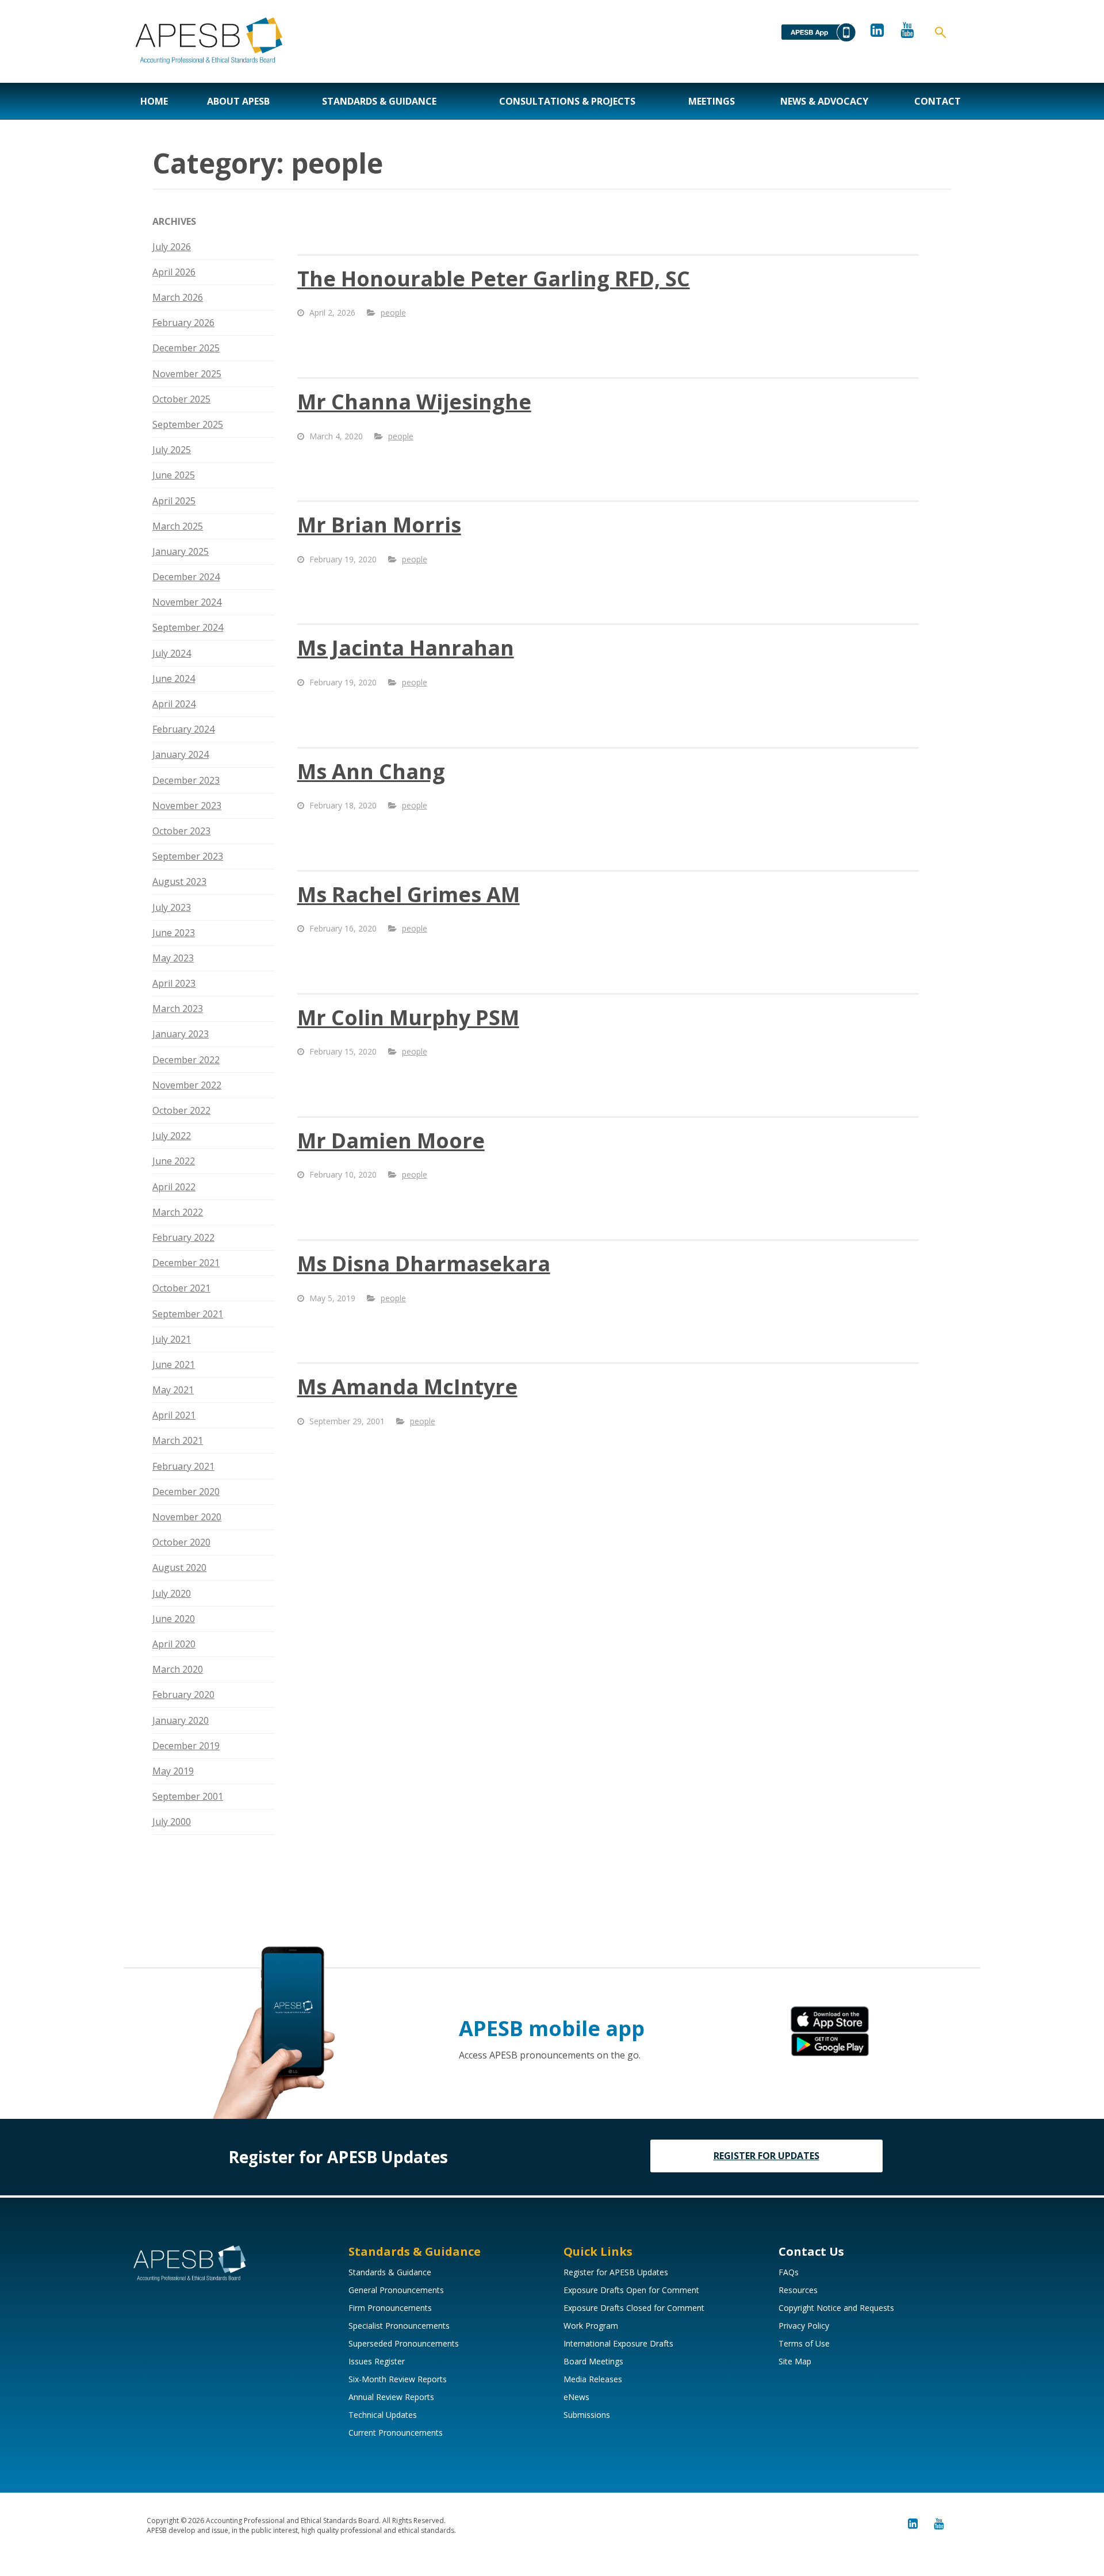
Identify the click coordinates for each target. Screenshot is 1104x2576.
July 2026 (172, 247)
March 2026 (178, 297)
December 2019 (186, 1746)
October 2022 (181, 1110)
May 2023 (173, 958)
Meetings (712, 101)
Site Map (795, 2361)
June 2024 (174, 678)
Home (154, 101)
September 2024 (188, 627)
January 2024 (181, 754)
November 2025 (187, 374)
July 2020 (172, 1593)
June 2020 (174, 1619)
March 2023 (178, 1009)
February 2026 (183, 323)
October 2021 (181, 1288)
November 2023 (187, 806)
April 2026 (174, 272)
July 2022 (172, 1136)
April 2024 (174, 704)
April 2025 (174, 501)
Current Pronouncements (396, 2433)
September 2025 (188, 424)
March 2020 (178, 1669)
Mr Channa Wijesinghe (414, 402)
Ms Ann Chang (371, 771)
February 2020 (183, 1695)
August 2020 (179, 1567)
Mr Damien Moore (391, 1141)
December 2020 (186, 1492)
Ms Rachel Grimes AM (409, 894)
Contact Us (811, 2251)
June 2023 (174, 933)
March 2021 (178, 1440)
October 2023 (181, 831)
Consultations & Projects (567, 101)
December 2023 (186, 780)
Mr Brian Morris (379, 525)
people (393, 313)
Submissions (587, 2415)
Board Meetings (593, 2361)
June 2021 (174, 1364)
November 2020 (187, 1517)
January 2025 (181, 551)
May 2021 (173, 1390)
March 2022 (178, 1212)
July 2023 (172, 907)
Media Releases (593, 2379)
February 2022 (183, 1237)
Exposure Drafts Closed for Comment (634, 2308)
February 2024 (183, 729)
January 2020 (181, 1720)
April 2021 (174, 1415)
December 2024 (186, 577)
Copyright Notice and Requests (836, 2308)
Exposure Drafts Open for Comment (631, 2290)
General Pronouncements (396, 2290)
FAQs (789, 2272)
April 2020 (174, 1644)
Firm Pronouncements (390, 2308)
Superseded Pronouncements (404, 2343)
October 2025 (181, 399)
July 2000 (172, 1822)
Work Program (591, 2326)
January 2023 (181, 1034)
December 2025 (186, 348)
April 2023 (174, 983)
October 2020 (181, 1542)
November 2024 (187, 602)
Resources (798, 2290)
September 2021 (188, 1314)
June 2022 (174, 1161)
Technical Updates (383, 2415)
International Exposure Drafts (618, 2343)
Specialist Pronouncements (399, 2326)
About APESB (238, 101)
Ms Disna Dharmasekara (424, 1264)
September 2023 (188, 856)
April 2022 (174, 1187)
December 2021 (186, 1263)
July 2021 (172, 1339)
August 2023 (179, 881)
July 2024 (172, 653)
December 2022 (186, 1060)
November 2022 (187, 1085)
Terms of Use (804, 2343)
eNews (576, 2397)
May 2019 (173, 1771)
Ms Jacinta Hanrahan (406, 648)
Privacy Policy (804, 2326)
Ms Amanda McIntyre (407, 1387)
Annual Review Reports (391, 2397)
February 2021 (183, 1466)
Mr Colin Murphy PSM (408, 1017)
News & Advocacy (824, 101)
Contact (938, 101)
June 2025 (174, 475)
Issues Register (377, 2361)
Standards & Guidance (379, 101)
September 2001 (188, 1796)
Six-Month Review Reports (398, 2379)
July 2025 (172, 450)
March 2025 (178, 526)
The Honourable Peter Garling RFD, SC (494, 279)
